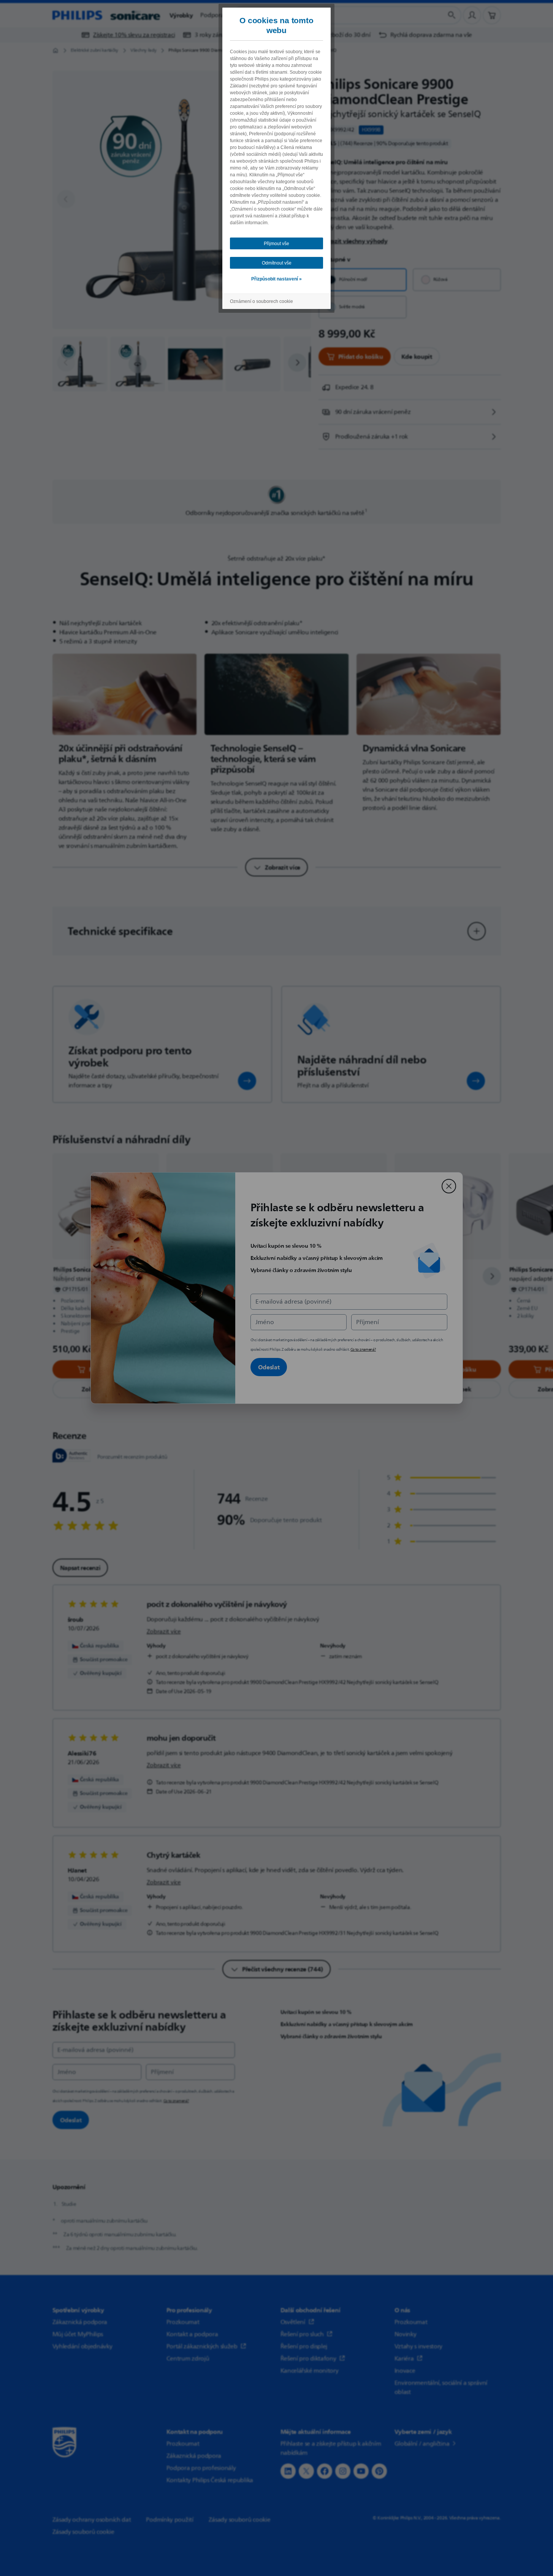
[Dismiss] (449, 1186)
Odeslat (269, 1367)
